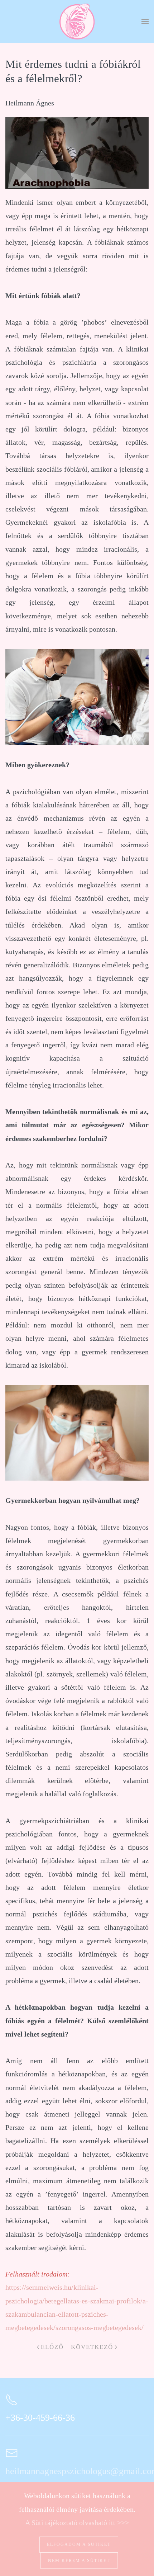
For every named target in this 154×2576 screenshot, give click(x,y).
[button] (145, 22)
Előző (52, 2347)
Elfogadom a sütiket (79, 2544)
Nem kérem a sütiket (79, 2561)
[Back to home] (77, 22)
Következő (92, 2347)
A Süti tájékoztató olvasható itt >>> (77, 2523)
